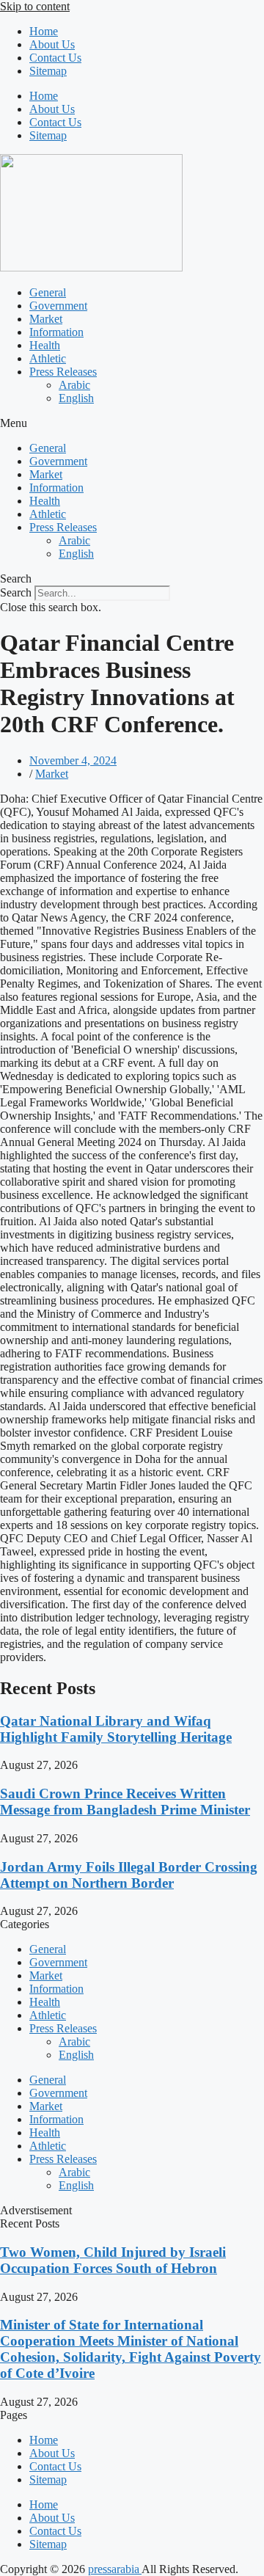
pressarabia (115, 2569)
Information (56, 332)
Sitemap (48, 71)
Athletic (48, 358)
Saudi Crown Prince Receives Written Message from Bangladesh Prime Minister (125, 1802)
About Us (52, 44)
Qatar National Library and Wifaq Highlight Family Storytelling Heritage (116, 1729)
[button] (132, 423)
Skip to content (35, 6)
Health (45, 345)
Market (46, 319)
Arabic (74, 385)
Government (58, 306)
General (48, 292)
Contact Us (55, 58)
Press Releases (63, 372)
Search (16, 592)
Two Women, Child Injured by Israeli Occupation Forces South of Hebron (113, 2260)
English (76, 398)
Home (44, 31)
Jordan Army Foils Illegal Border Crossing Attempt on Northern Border (129, 1875)
